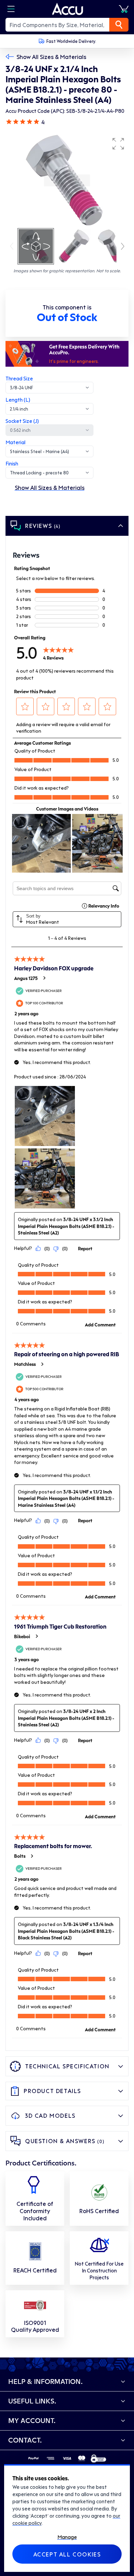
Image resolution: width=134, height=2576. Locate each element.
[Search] (119, 25)
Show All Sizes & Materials (51, 57)
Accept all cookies (67, 2554)
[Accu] (68, 9)
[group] (67, 180)
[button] (118, 144)
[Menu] (11, 9)
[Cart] (124, 9)
